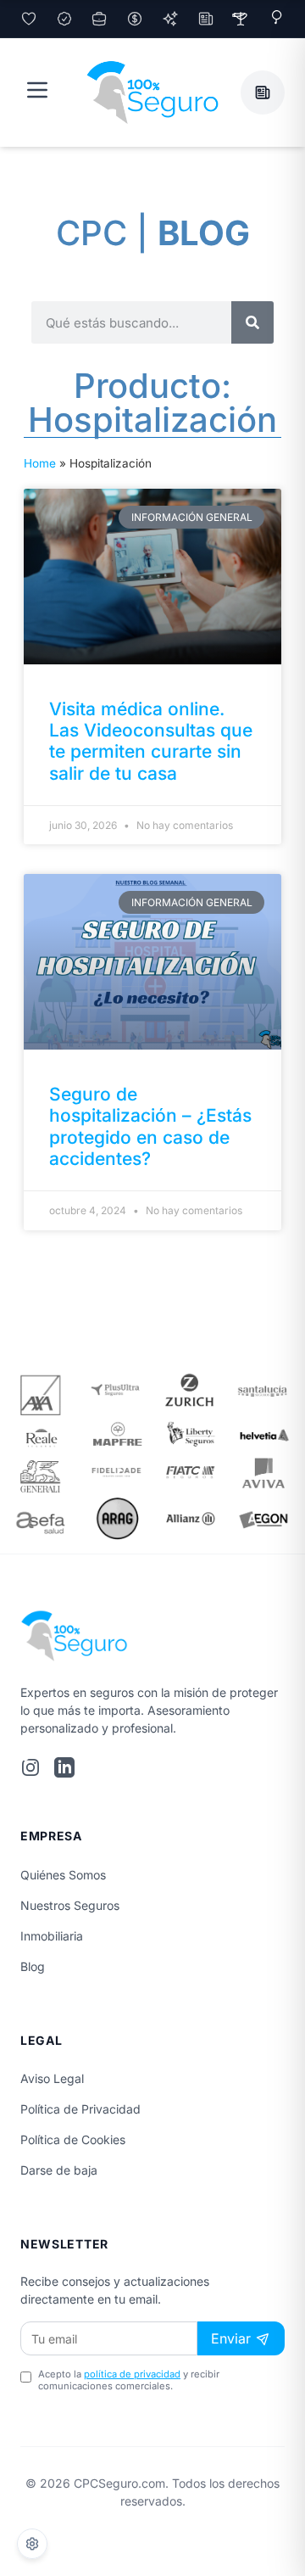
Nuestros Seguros (70, 1905)
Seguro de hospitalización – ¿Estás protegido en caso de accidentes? (150, 1126)
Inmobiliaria (52, 1936)
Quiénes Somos (63, 1875)
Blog (33, 1966)
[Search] (252, 322)
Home (40, 463)
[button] (263, 92)
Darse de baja (59, 2170)
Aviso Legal (52, 2078)
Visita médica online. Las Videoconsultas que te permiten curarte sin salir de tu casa (151, 741)
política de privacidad (132, 2374)
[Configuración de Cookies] (32, 2544)
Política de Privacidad (80, 2109)
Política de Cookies (73, 2139)
